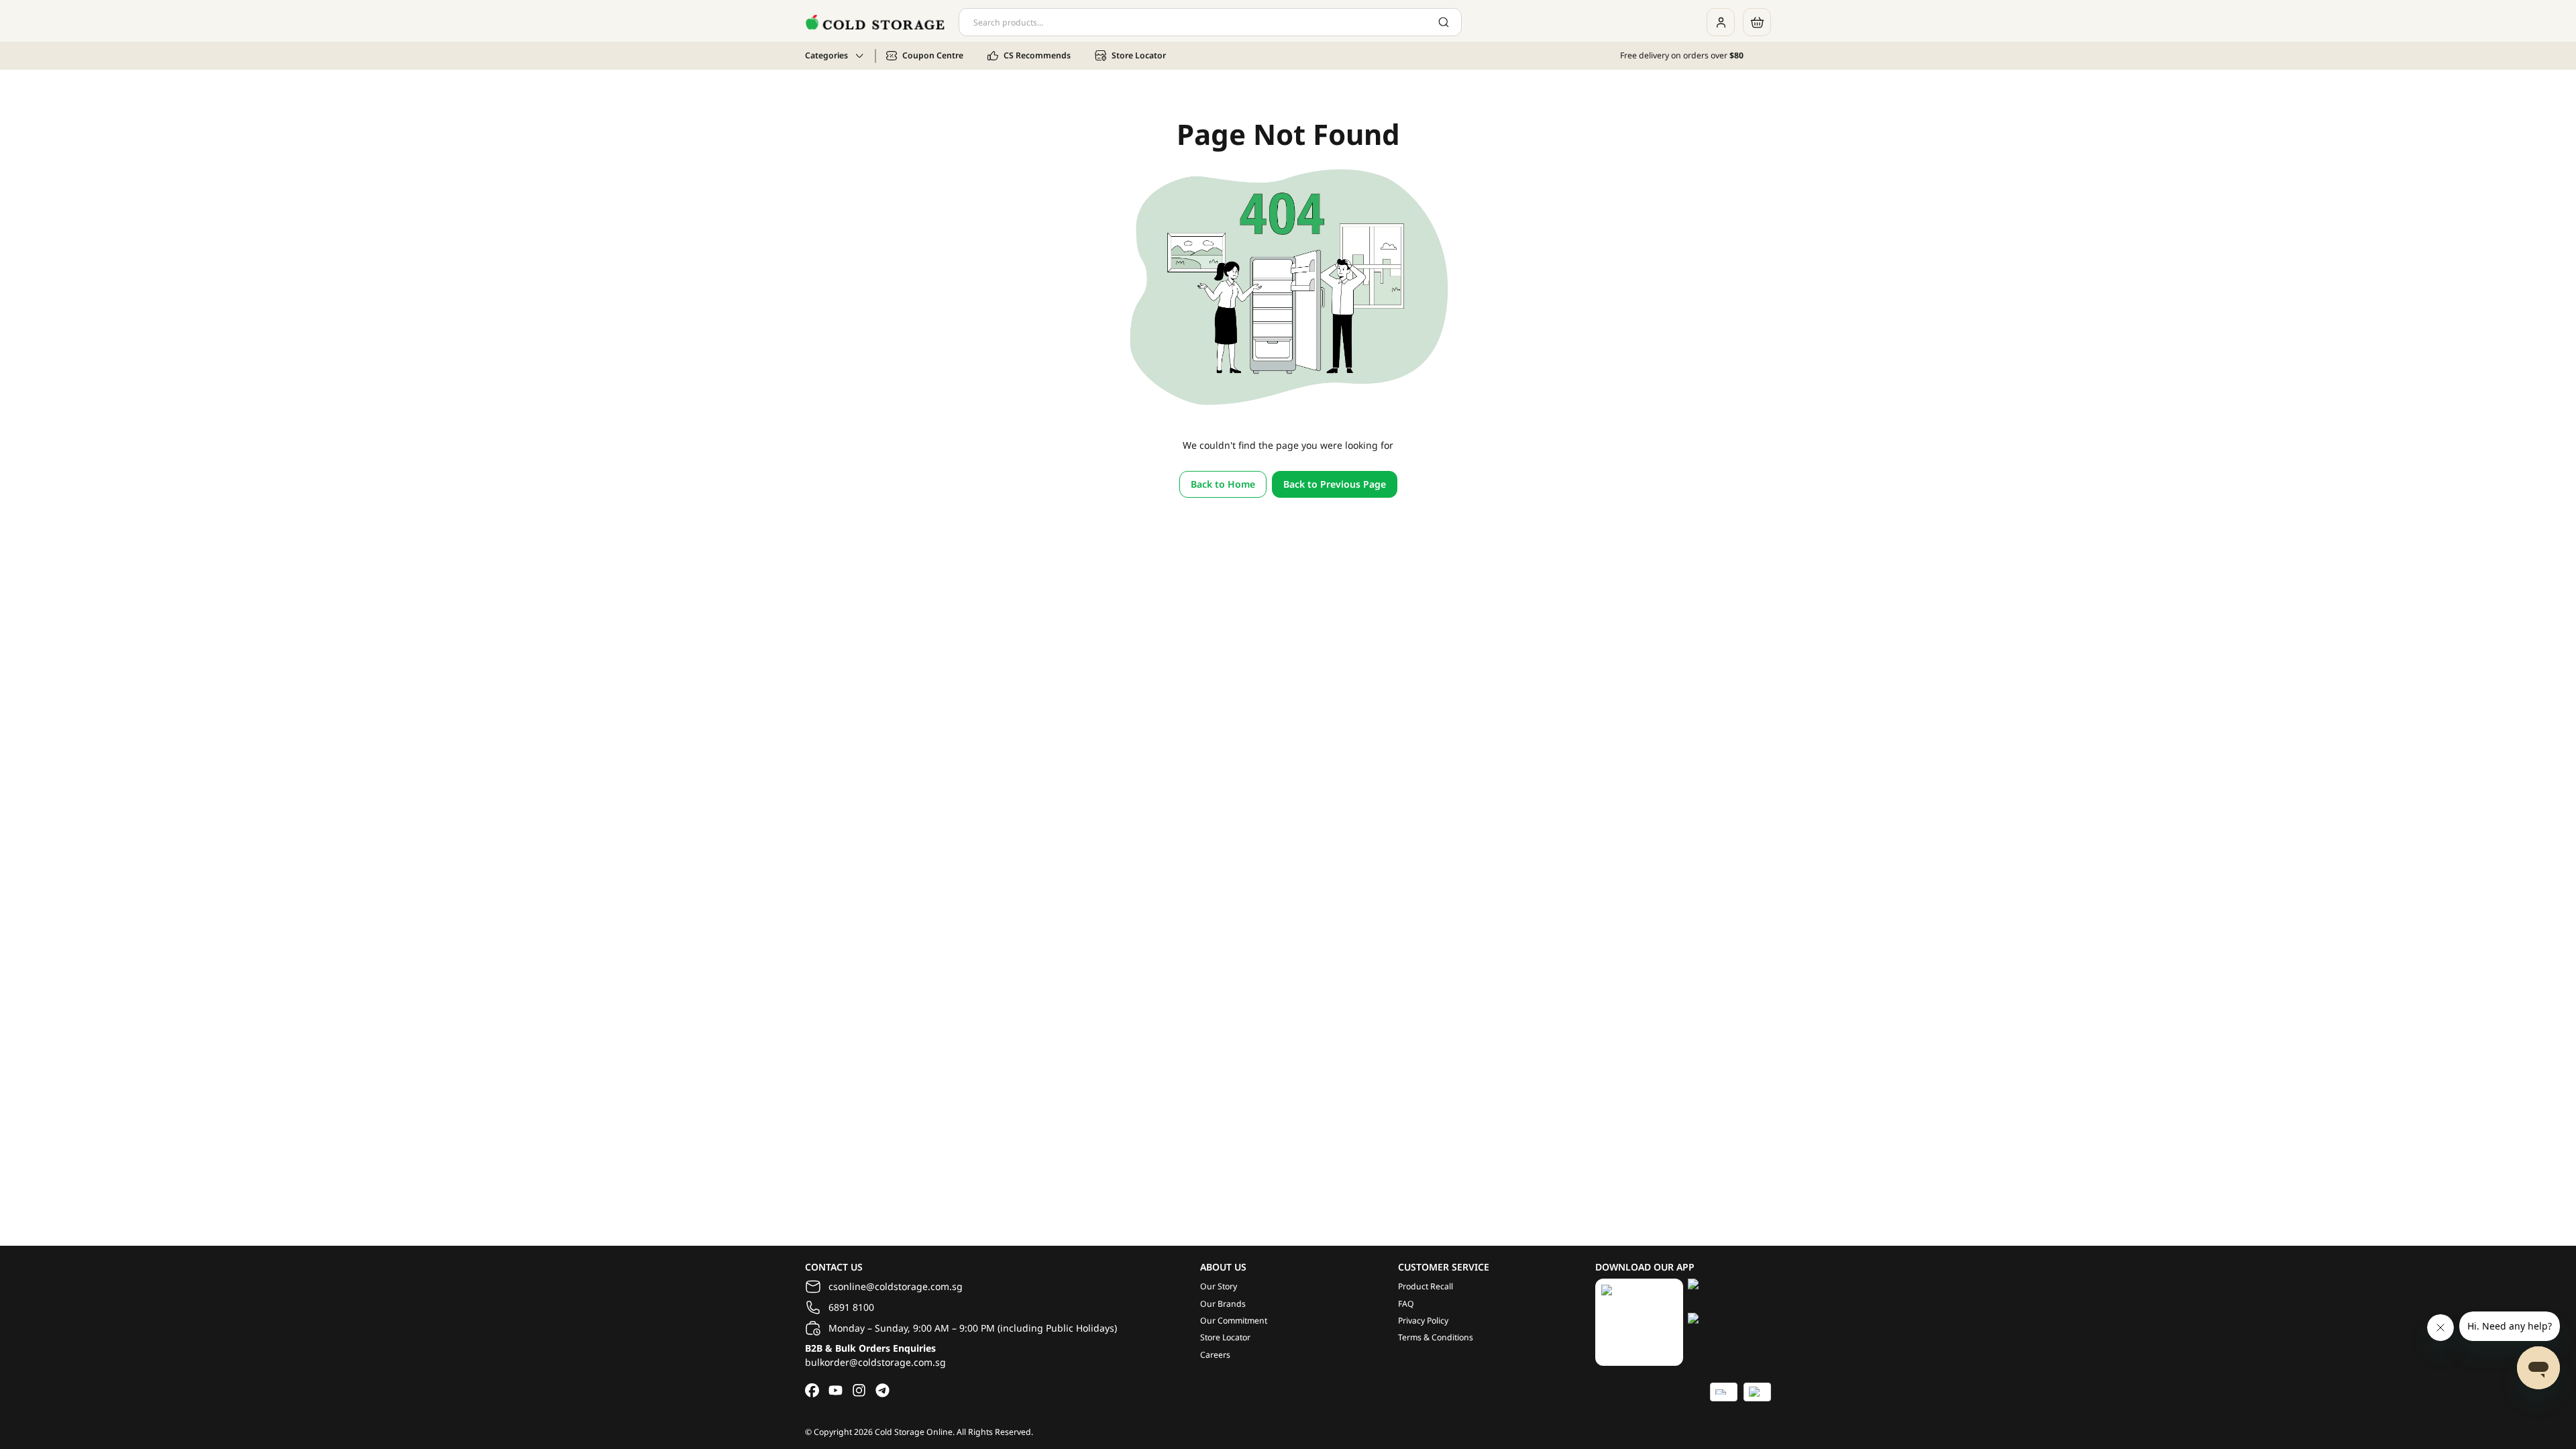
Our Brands (1223, 1304)
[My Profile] (1721, 22)
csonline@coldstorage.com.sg (896, 1286)
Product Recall (1426, 1286)
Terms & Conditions (1436, 1337)
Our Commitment (1234, 1321)
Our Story (1219, 1286)
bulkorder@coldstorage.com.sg (875, 1362)
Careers (1215, 1355)
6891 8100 (851, 1307)
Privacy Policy (1423, 1321)
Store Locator (1225, 1337)
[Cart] (1757, 22)
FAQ (1406, 1304)
